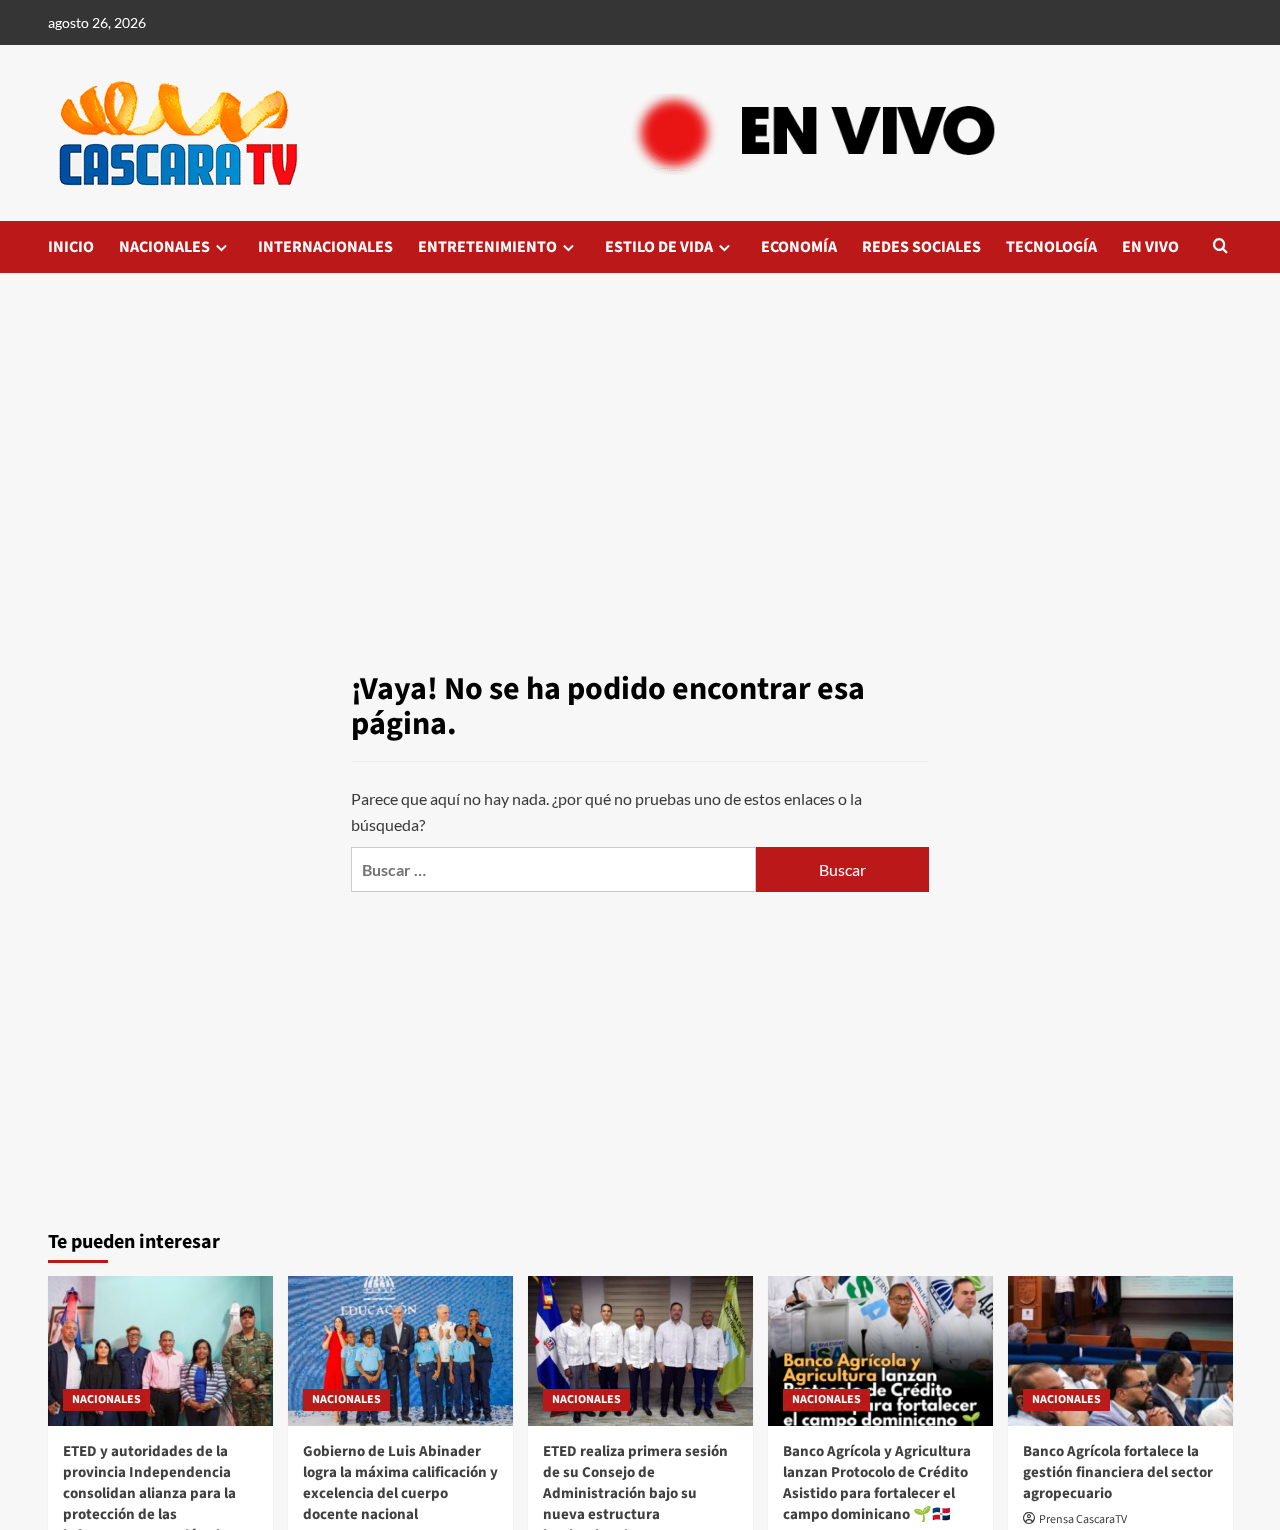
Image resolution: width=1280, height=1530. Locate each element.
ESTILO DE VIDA (659, 247)
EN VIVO (1150, 247)
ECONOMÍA (799, 247)
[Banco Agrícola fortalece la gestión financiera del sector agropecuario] (1120, 1351)
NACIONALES (164, 247)
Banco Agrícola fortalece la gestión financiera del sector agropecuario (1118, 1472)
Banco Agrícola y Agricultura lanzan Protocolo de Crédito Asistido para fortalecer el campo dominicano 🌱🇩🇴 (877, 1483)
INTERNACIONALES (325, 247)
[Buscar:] (553, 869)
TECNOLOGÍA (1051, 247)
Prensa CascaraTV (1083, 1519)
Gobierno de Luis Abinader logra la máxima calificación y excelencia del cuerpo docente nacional (400, 1483)
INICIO (71, 247)
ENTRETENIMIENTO (487, 247)
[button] (1220, 247)
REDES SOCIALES (921, 247)
